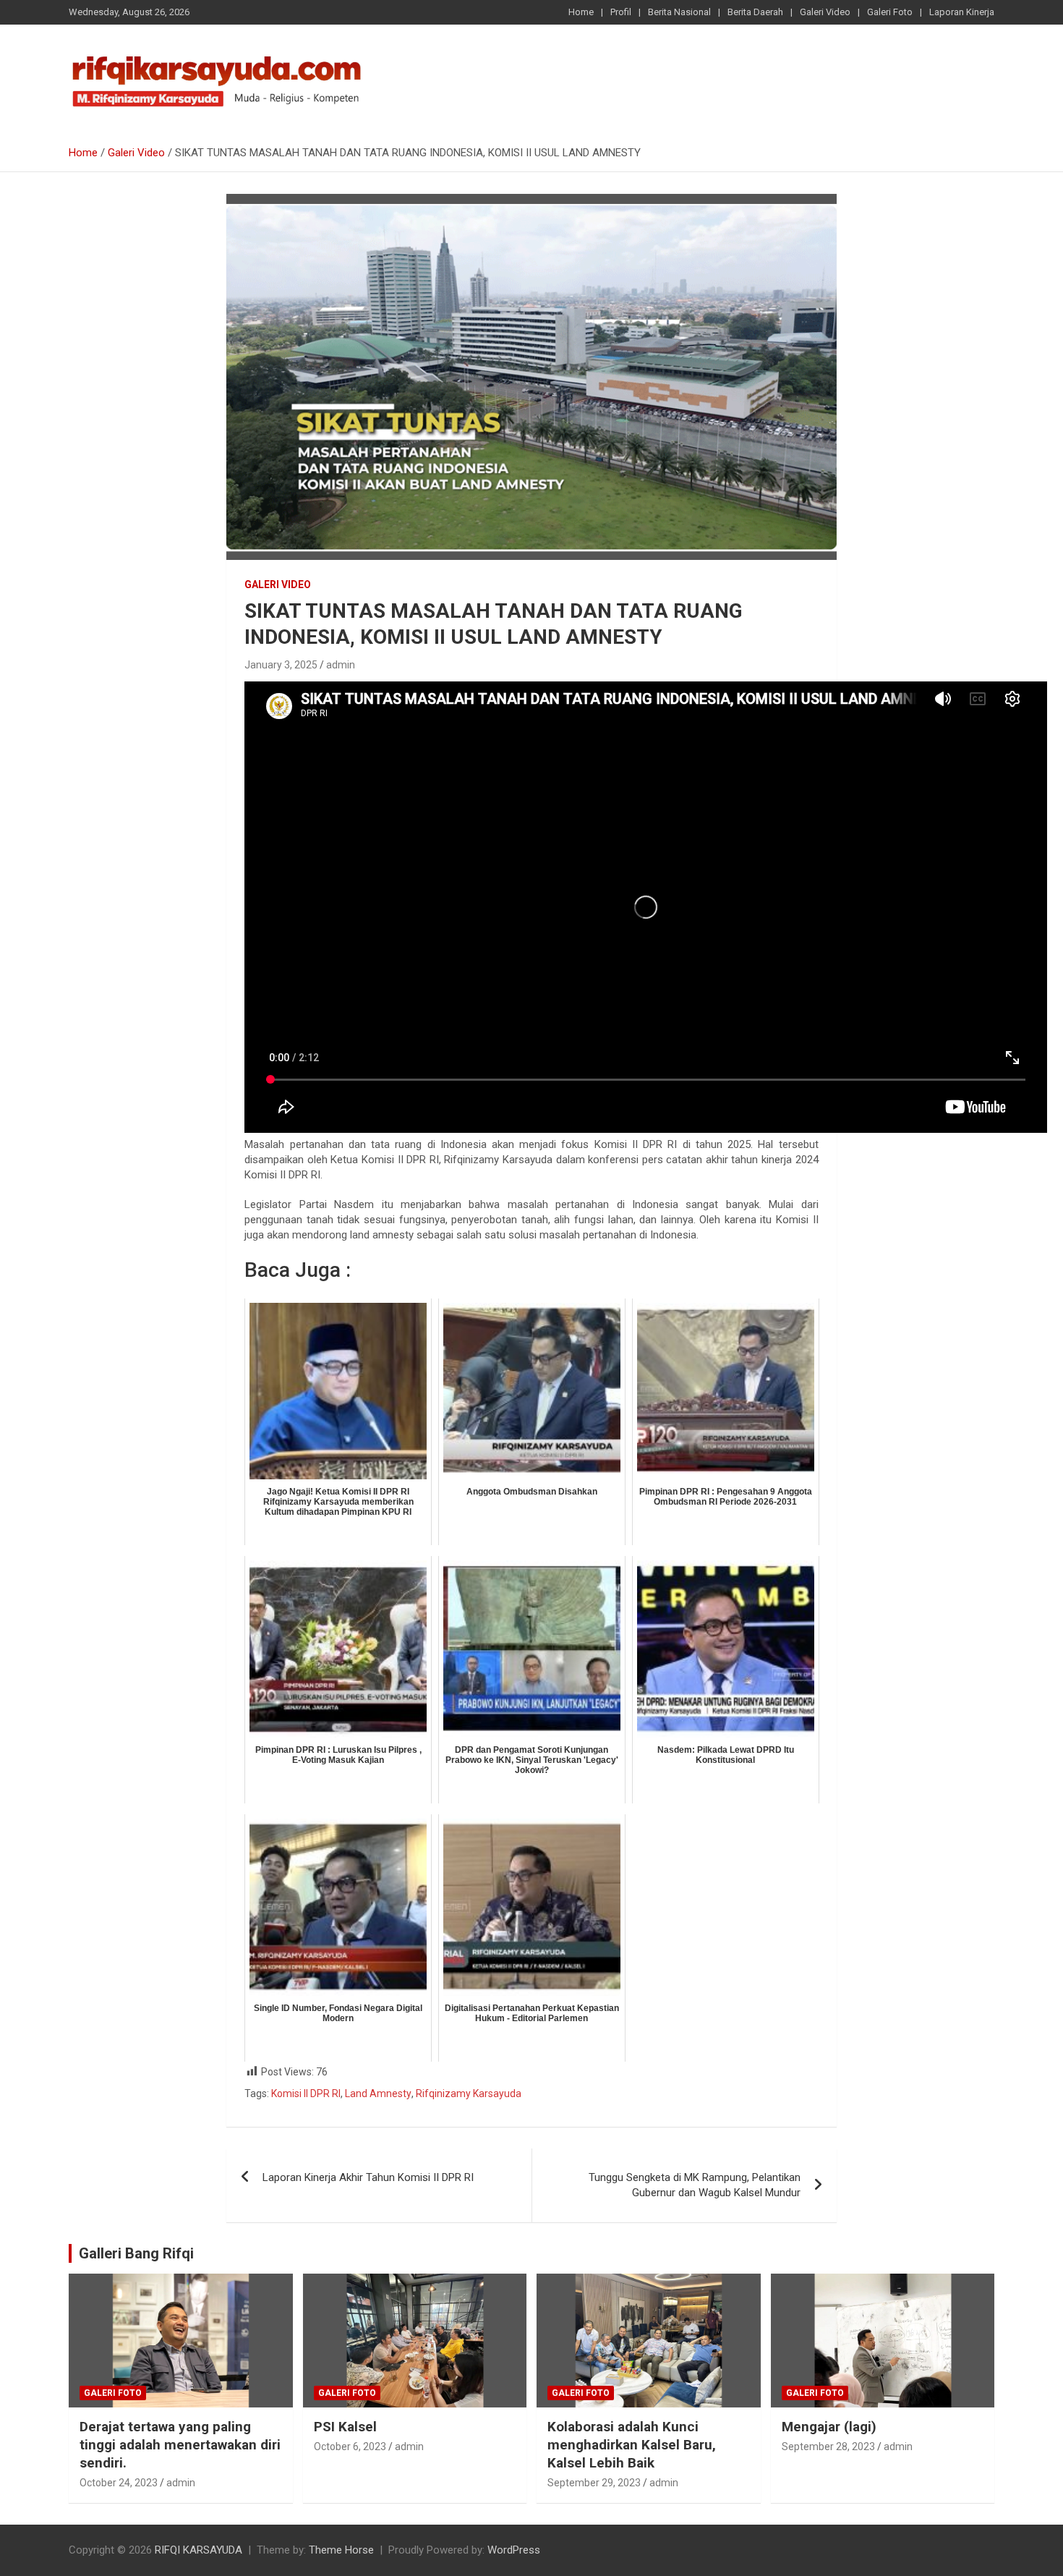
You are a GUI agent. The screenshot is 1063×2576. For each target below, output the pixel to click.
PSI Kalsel (345, 2427)
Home (581, 12)
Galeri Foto (890, 12)
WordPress (514, 2550)
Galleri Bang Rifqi (136, 2253)
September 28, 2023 (828, 2447)
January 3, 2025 (281, 665)
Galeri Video (825, 12)
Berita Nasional (679, 12)
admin (341, 665)
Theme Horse (341, 2550)
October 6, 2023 (350, 2447)
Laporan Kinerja (962, 12)
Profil (621, 12)
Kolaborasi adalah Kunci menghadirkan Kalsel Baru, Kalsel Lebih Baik (632, 2444)
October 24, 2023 (119, 2483)
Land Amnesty (378, 2093)
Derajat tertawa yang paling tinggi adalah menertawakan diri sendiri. (180, 2444)
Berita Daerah (755, 12)
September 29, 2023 (594, 2483)
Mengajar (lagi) (829, 2427)
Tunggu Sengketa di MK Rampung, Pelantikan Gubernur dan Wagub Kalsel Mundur (695, 2185)
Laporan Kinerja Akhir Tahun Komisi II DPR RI (368, 2177)
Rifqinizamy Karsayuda (469, 2093)
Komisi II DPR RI (306, 2093)
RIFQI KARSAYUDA (198, 2550)
